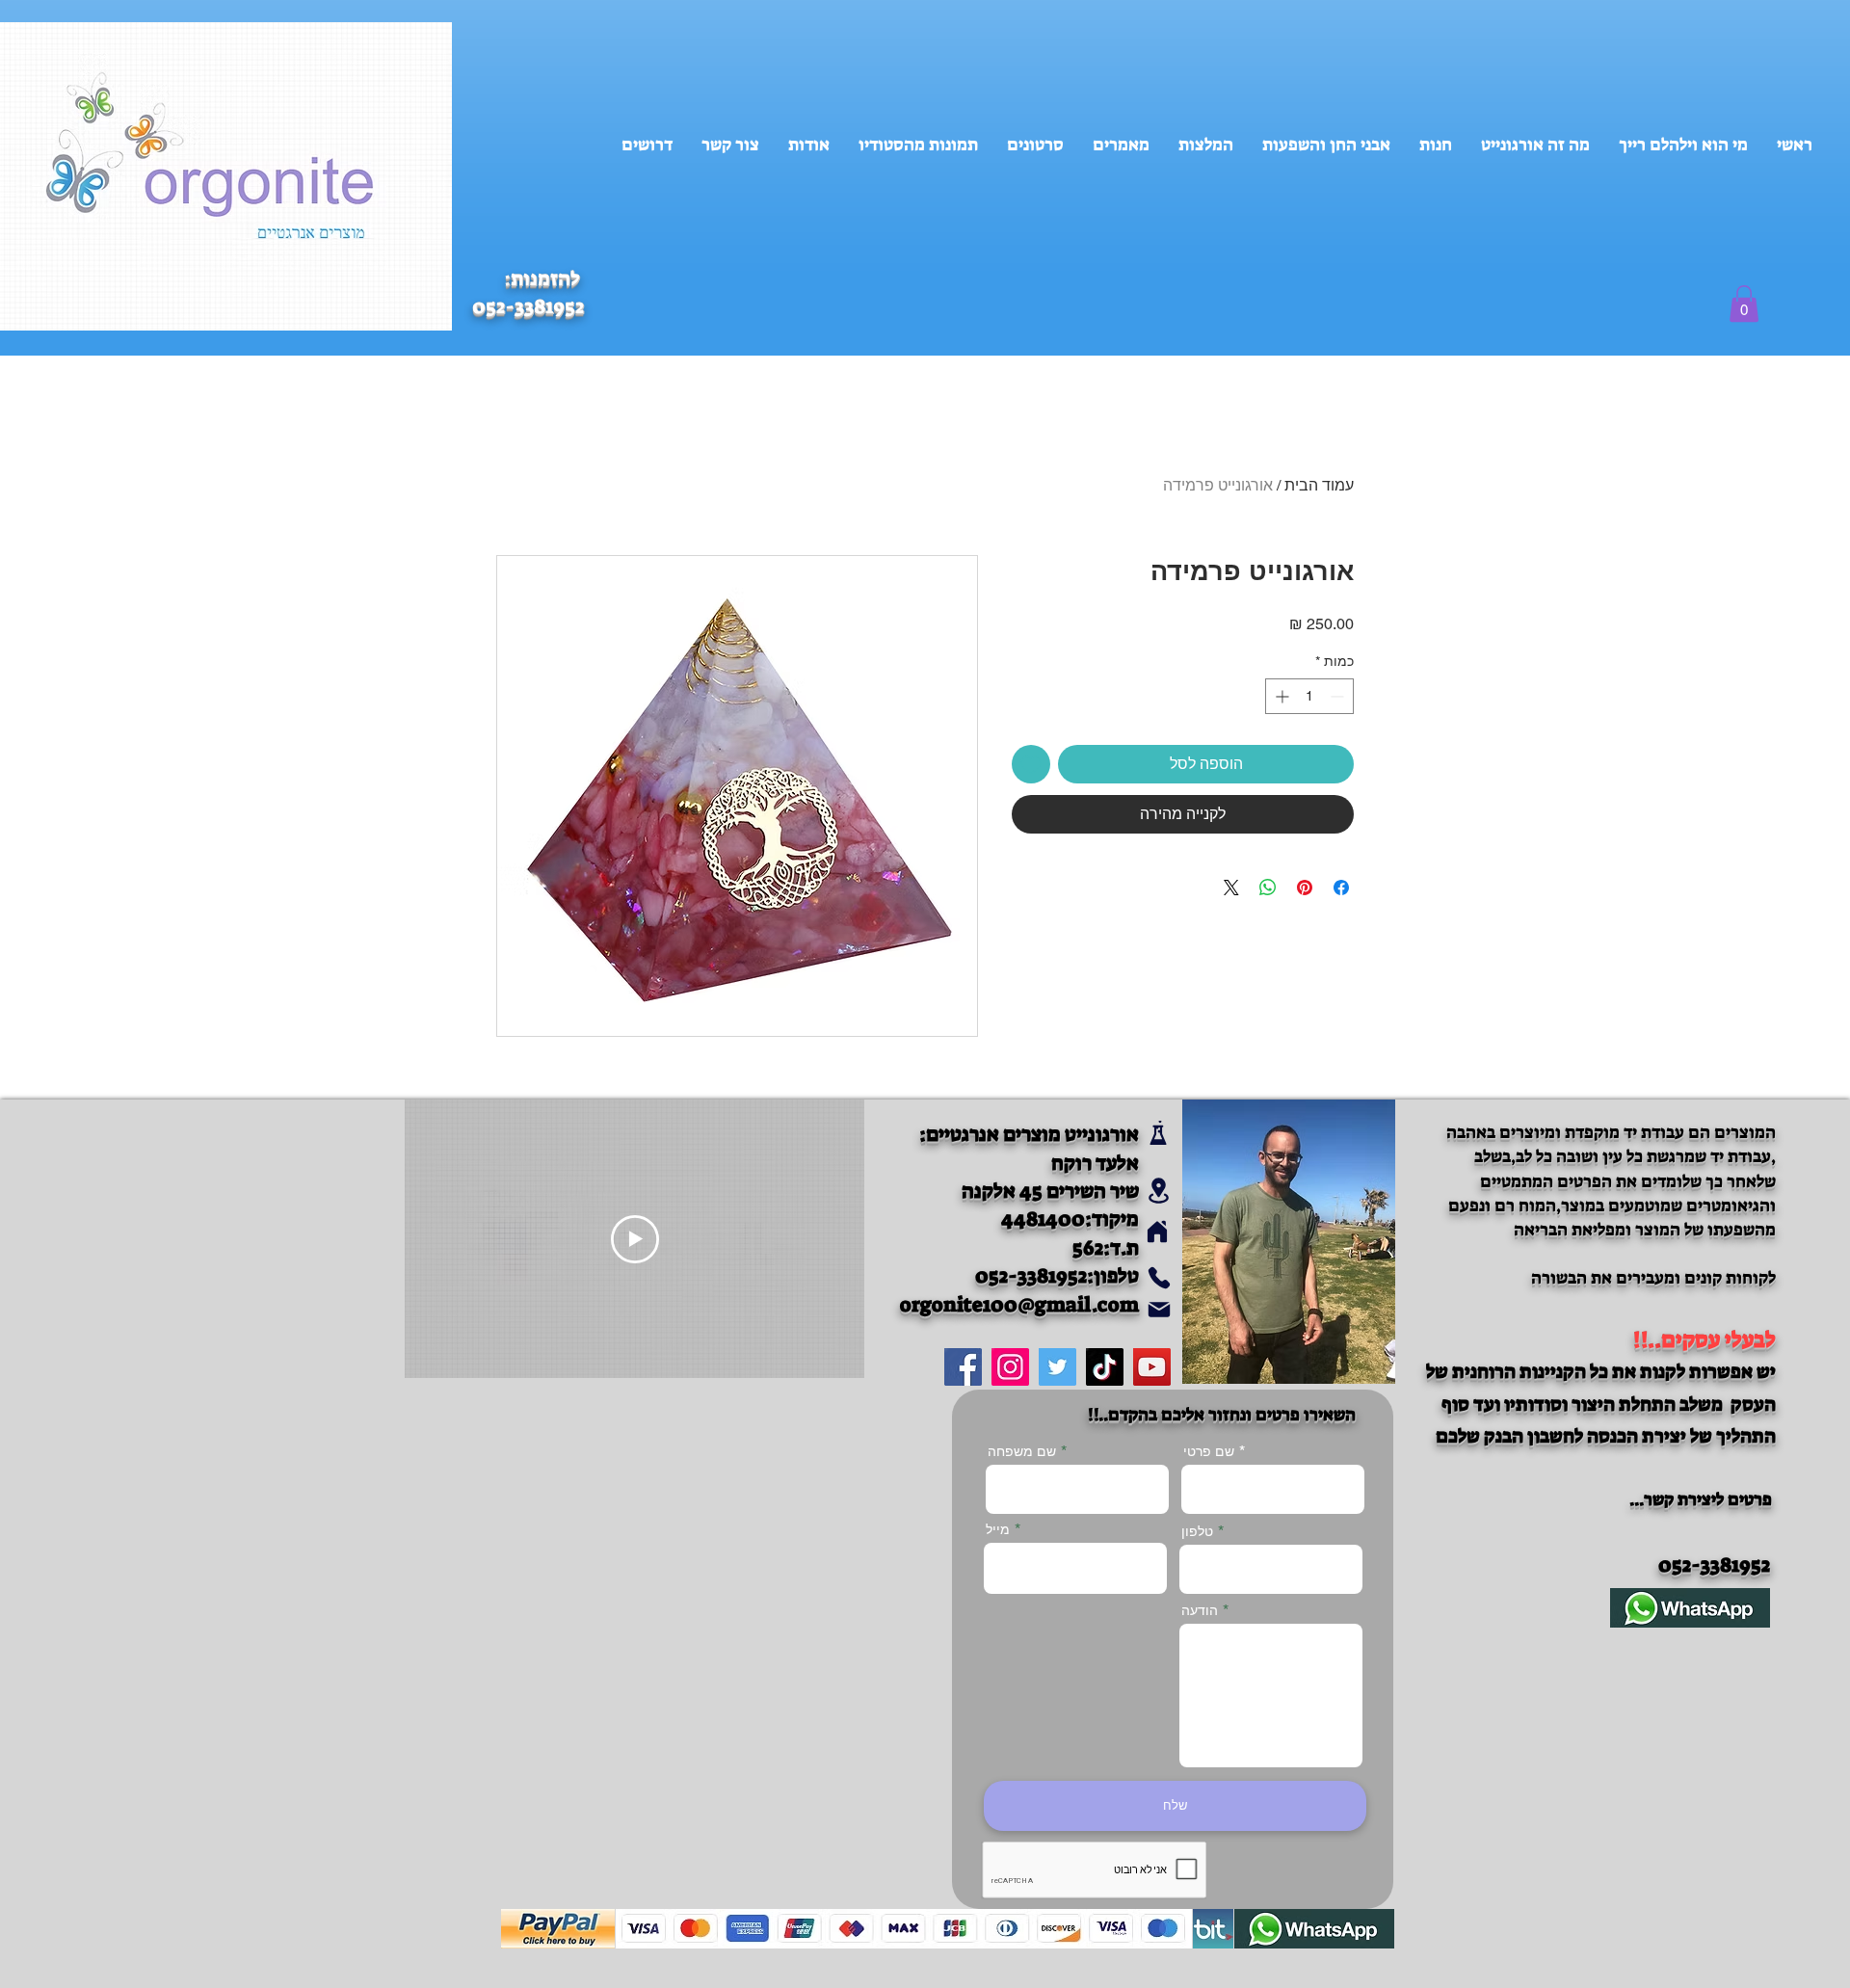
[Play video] (635, 1239)
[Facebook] (963, 1367)
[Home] (1157, 1231)
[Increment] (1280, 696)
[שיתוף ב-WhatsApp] (1268, 888)
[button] (1744, 304)
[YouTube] (1152, 1367)
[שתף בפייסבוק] (1341, 888)
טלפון (1197, 1531)
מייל (998, 1529)
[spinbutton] (1309, 696)
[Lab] (1158, 1133)
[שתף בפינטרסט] (1305, 888)
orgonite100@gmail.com (1019, 1305)
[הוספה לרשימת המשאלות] (1031, 764)
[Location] (1159, 1190)
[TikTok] (1105, 1367)
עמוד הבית (1319, 485)
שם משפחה (1022, 1451)
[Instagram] (1010, 1367)
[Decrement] (1339, 696)
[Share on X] (1231, 888)
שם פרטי (1209, 1451)
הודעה (1200, 1610)
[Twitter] (1057, 1367)
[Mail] (1159, 1309)
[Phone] (1159, 1277)
